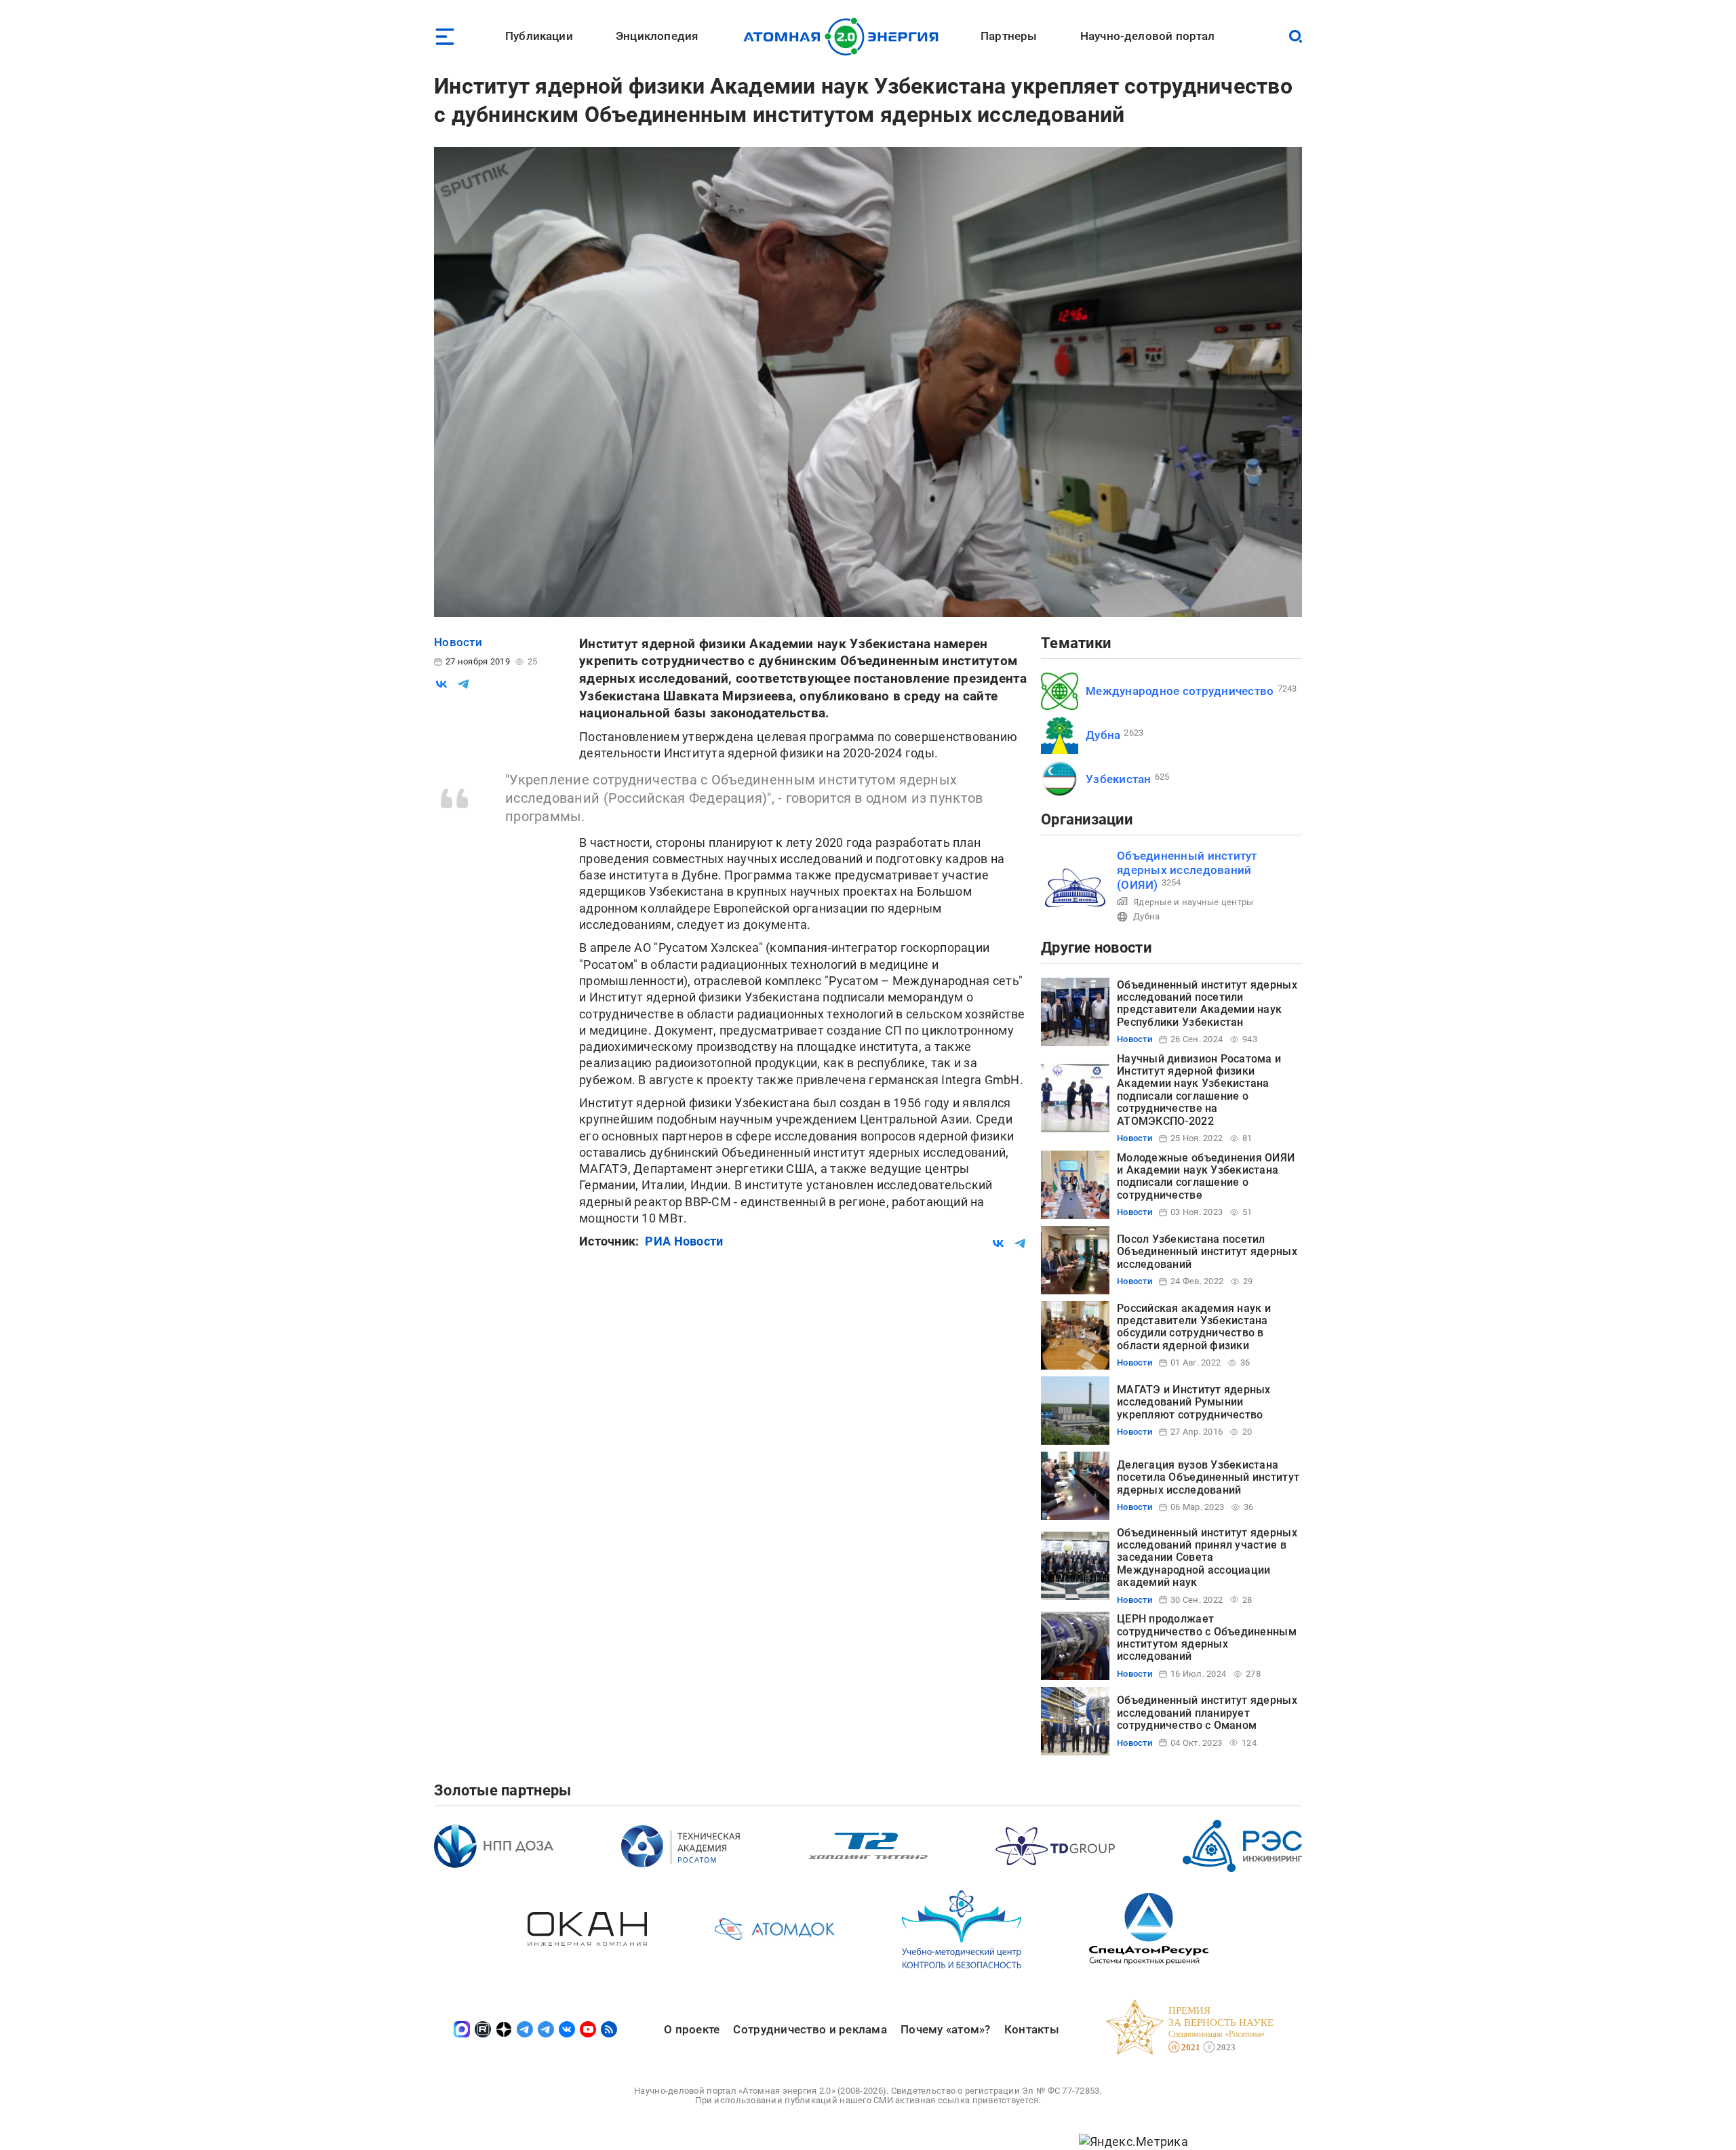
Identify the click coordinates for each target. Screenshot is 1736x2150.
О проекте (692, 2029)
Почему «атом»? (946, 2029)
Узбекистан (1119, 779)
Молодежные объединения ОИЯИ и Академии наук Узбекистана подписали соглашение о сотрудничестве (1206, 1176)
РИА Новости (684, 1241)
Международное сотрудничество (1180, 691)
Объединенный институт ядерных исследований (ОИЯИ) (1187, 870)
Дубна (1103, 735)
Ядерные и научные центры (1193, 902)
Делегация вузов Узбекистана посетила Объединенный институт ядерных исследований (1208, 1477)
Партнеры (1009, 36)
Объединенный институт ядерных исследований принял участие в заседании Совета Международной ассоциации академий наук (1207, 1558)
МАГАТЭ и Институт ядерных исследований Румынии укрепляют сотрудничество (1194, 1402)
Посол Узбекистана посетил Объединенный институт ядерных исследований (1207, 1252)
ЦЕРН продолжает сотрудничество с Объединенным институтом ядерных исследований (1207, 1637)
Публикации (539, 36)
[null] (441, 684)
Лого (845, 37)
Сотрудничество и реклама (810, 2029)
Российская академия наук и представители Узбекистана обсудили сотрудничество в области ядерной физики (1194, 1327)
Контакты (1032, 2029)
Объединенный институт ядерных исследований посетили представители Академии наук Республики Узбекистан (1207, 1003)
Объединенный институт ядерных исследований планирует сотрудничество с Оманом (1207, 1713)
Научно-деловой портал (1148, 36)
